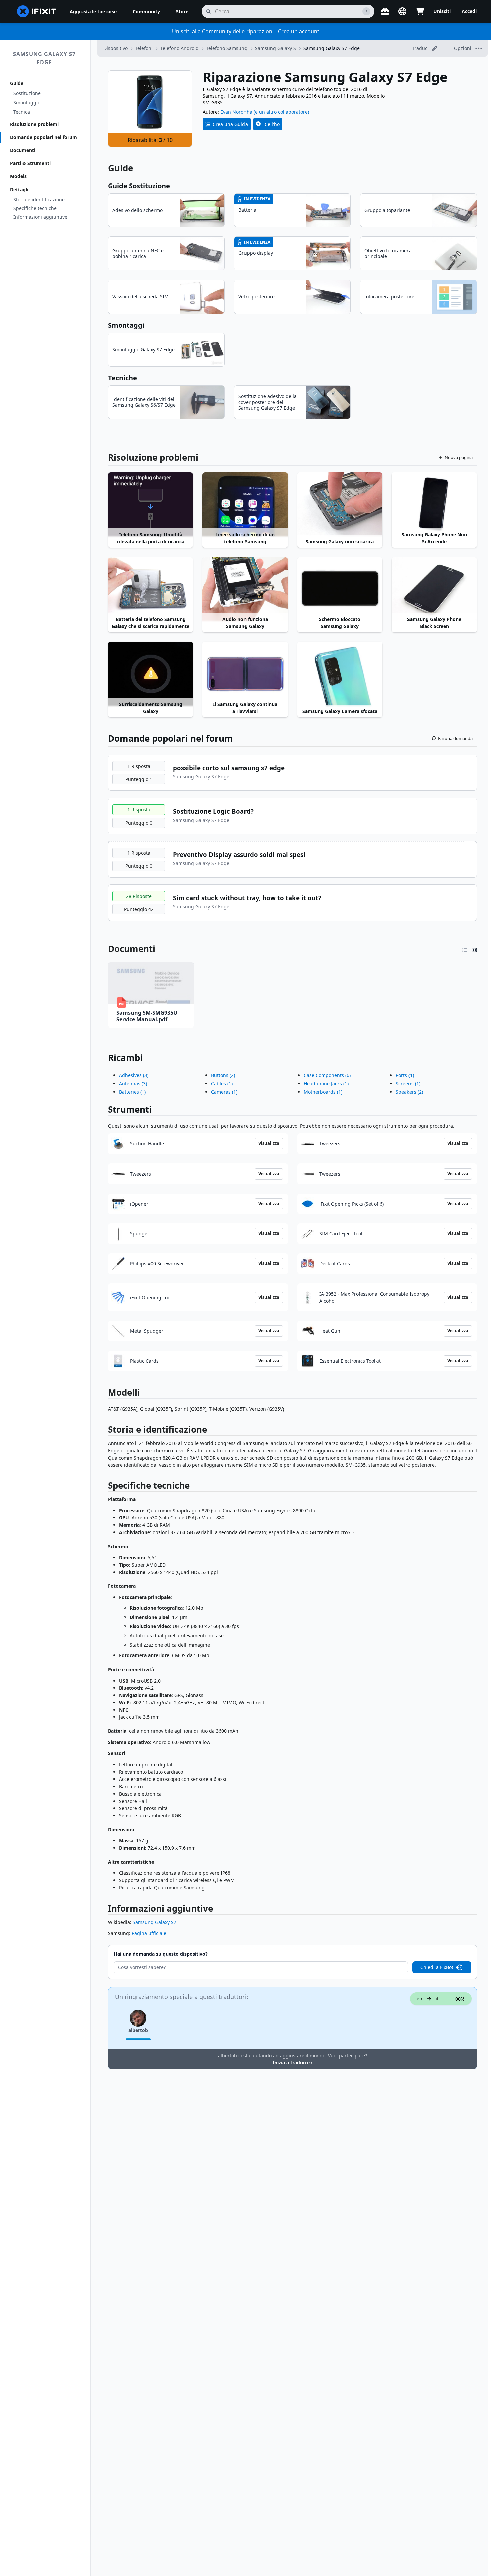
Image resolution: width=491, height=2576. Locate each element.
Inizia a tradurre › (293, 2062)
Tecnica (22, 112)
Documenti (23, 150)
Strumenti (130, 1109)
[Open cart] (420, 11)
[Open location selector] (402, 11)
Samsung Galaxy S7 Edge (44, 58)
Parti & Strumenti (30, 163)
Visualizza (269, 1143)
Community (146, 12)
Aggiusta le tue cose (93, 12)
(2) (223, 1075)
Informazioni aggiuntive (40, 217)
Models (18, 176)
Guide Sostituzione (139, 186)
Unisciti (442, 11)
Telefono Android (180, 48)
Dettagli (19, 189)
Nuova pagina (459, 457)
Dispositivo (115, 48)
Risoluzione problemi (34, 124)
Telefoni (144, 48)
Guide (17, 83)
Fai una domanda (455, 738)
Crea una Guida (230, 124)
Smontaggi (126, 325)
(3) (134, 1075)
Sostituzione (27, 93)
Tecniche (122, 378)
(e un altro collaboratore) (281, 112)
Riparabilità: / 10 (150, 140)
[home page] (37, 11)
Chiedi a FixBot (437, 1967)
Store (182, 12)
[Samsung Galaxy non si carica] (340, 504)
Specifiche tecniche (35, 208)
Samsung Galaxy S (275, 48)
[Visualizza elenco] (465, 949)
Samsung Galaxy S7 (154, 1922)
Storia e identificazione (39, 199)
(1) (132, 1092)
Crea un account (299, 31)
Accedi (469, 11)
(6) (327, 1075)
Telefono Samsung (227, 48)
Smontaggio (27, 102)
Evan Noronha (236, 112)
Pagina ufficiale (149, 1933)
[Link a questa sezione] (104, 949)
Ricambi (125, 1058)
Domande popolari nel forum (44, 137)
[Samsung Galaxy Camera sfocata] (340, 674)
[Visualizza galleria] (475, 949)
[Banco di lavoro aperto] (385, 11)
